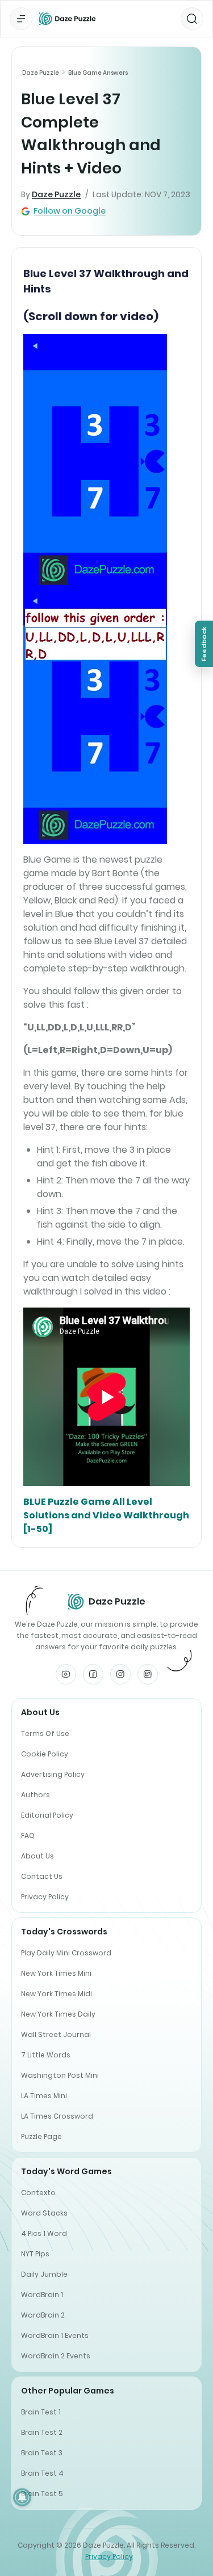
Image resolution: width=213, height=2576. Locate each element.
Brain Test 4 (42, 2473)
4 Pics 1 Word (44, 2233)
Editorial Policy (47, 1815)
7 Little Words (46, 2055)
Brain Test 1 (41, 2412)
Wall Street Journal (56, 2034)
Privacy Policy (45, 1897)
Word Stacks (44, 2213)
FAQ (28, 1836)
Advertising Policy (53, 1774)
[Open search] (192, 19)
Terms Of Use (45, 1733)
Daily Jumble (44, 2274)
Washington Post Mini (60, 2075)
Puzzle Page (41, 2136)
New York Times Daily (58, 2014)
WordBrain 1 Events (55, 2335)
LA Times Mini (44, 2096)
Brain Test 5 (42, 2494)
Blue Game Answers (98, 73)
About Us (37, 1856)
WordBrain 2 (43, 2315)
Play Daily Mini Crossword (66, 1953)
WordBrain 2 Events (56, 2356)
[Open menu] (21, 19)
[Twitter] (148, 1674)
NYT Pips (35, 2254)
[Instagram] (120, 1674)
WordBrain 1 (42, 2295)
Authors (35, 1795)
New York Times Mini (56, 1973)
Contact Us (42, 1876)
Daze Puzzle (41, 73)
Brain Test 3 (42, 2453)
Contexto (38, 2193)
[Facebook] (93, 1674)
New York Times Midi (57, 1994)
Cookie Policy (45, 1754)
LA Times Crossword (57, 2116)
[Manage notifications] (22, 2497)
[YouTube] (66, 1674)
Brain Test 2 (42, 2432)
